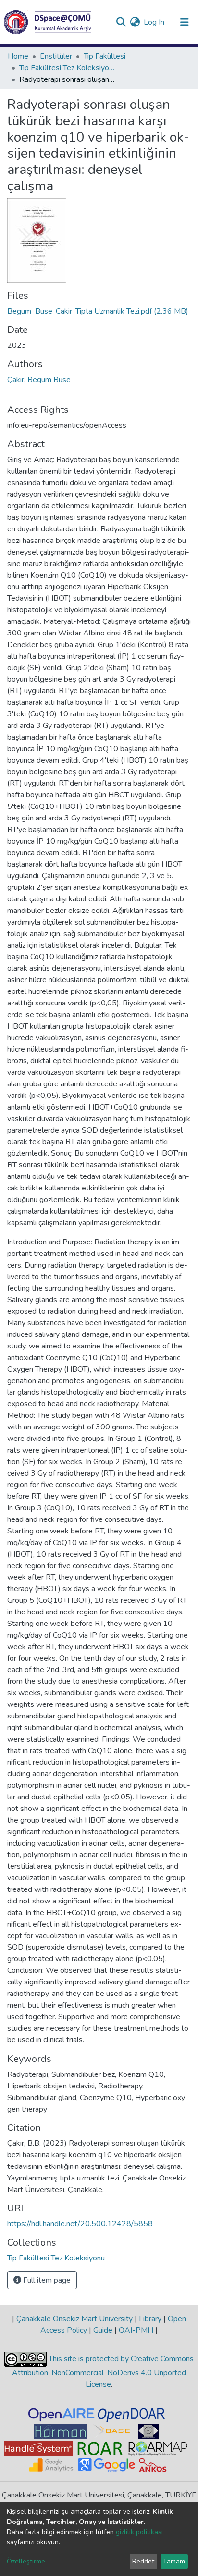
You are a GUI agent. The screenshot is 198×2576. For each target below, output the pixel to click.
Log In (155, 22)
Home (18, 56)
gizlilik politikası (139, 2532)
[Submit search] (121, 22)
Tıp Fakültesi (105, 56)
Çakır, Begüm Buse (39, 380)
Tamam (174, 2561)
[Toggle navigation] (185, 22)
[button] (135, 22)
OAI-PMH (136, 2330)
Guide (103, 2330)
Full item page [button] (46, 2280)
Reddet (143, 2561)
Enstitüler (56, 56)
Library (150, 2319)
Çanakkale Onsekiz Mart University (74, 2319)
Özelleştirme (26, 2561)
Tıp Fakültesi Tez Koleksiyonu (67, 68)
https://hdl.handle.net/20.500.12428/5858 (80, 2224)
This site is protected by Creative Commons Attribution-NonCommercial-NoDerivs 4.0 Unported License (103, 2371)
